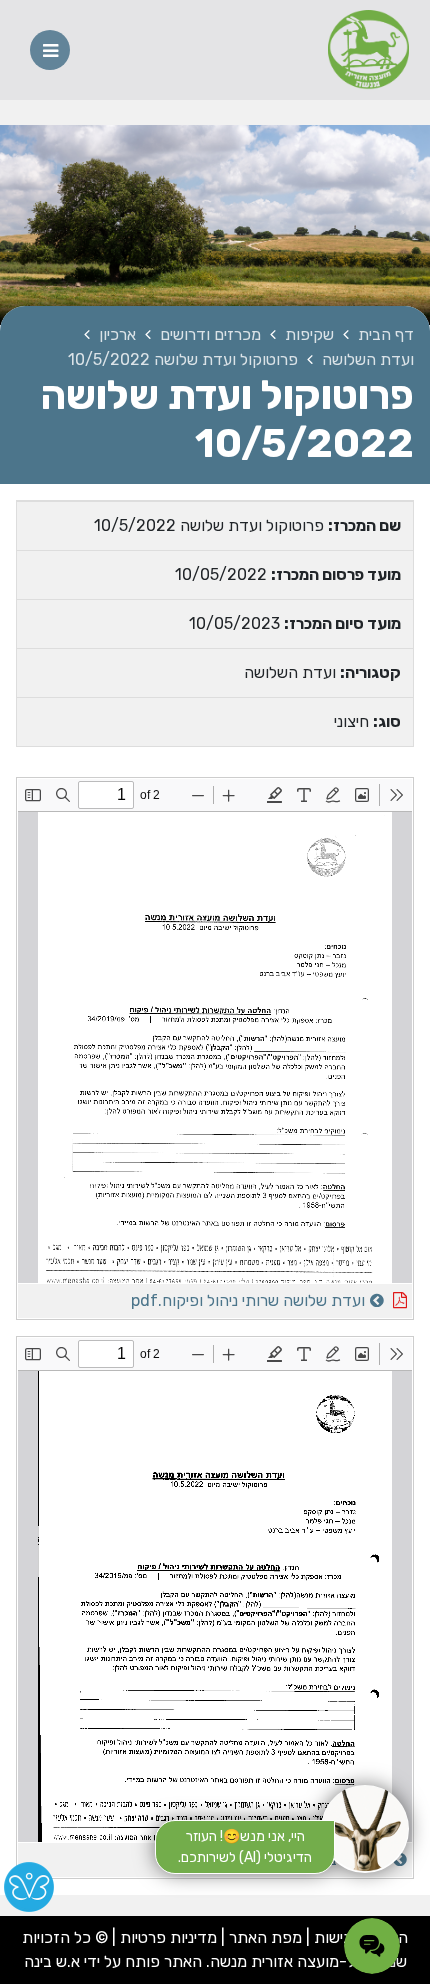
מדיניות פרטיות (166, 1937)
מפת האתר (265, 1937)
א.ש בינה (52, 1961)
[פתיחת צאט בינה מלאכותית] (365, 1829)
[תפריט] (50, 50)
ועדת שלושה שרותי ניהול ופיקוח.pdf (192, 1297)
